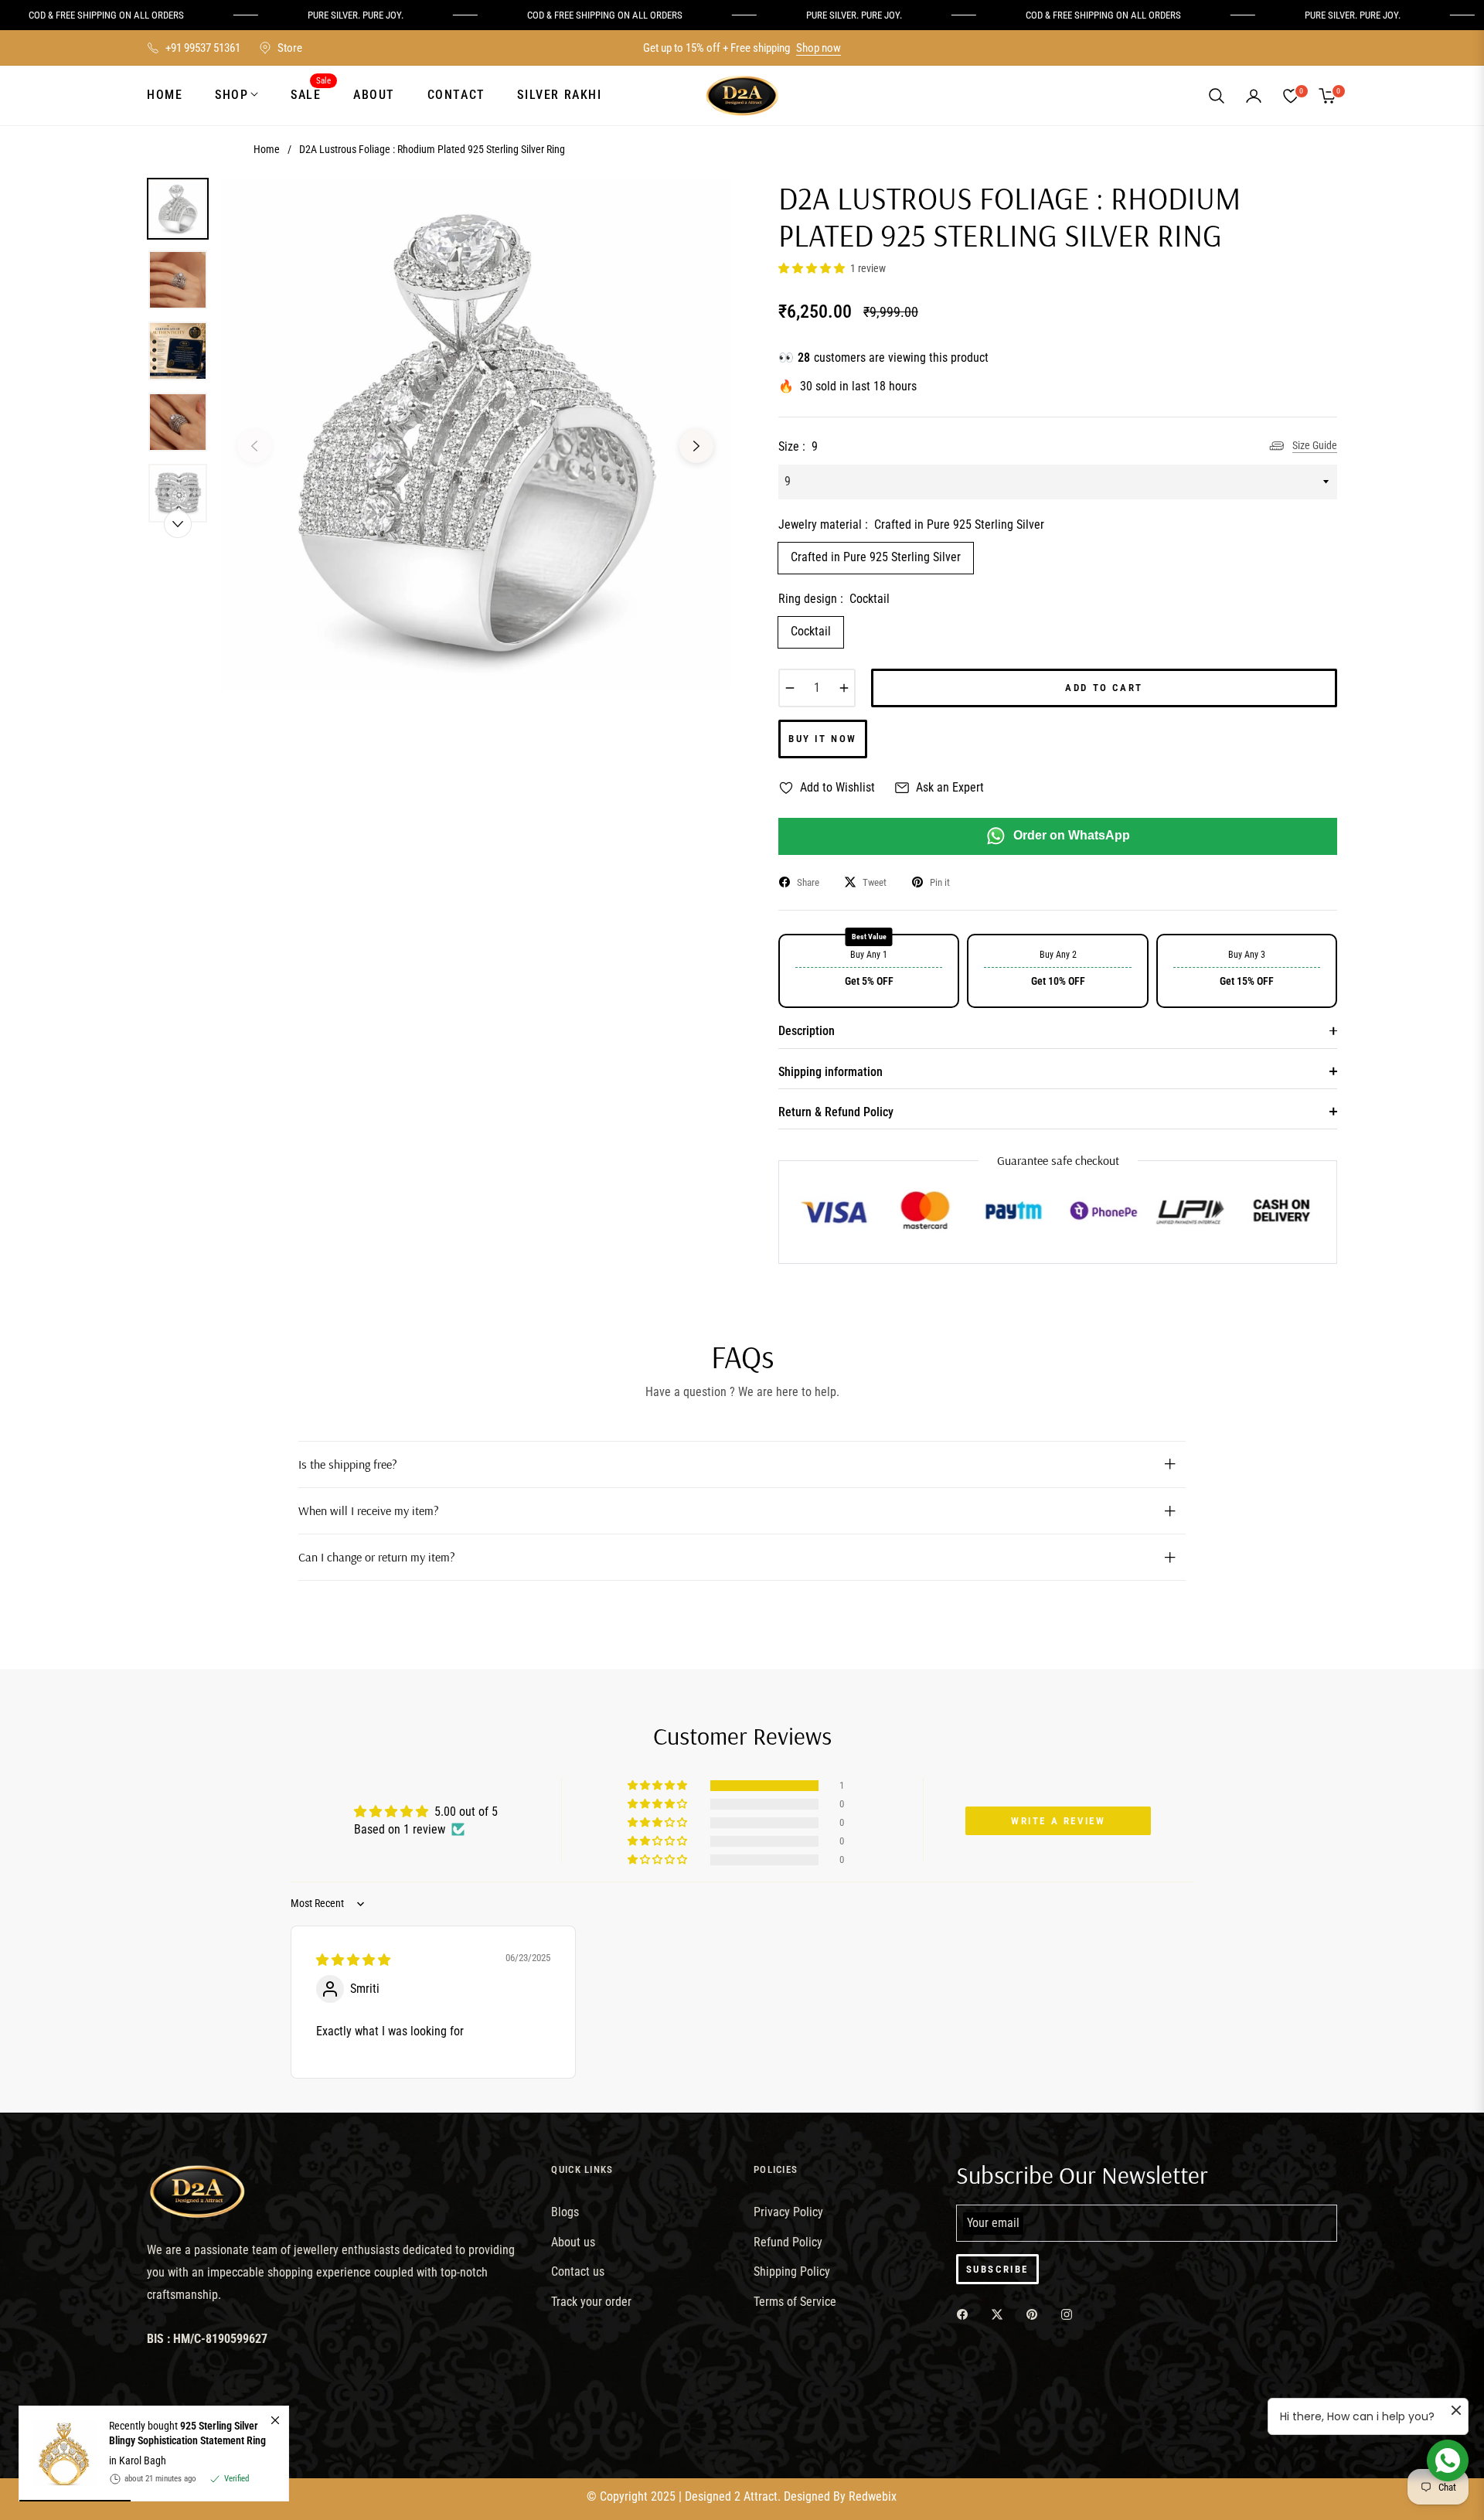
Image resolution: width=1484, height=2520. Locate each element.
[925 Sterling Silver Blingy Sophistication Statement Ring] (58, 2454)
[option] (475, 434)
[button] (1217, 96)
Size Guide (1315, 445)
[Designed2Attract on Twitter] (1001, 2314)
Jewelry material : (911, 524)
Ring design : (834, 599)
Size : (798, 446)
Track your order (591, 2302)
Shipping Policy (792, 2271)
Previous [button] (254, 446)
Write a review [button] (1058, 1821)
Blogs (565, 2212)
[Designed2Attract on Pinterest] (1036, 2314)
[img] (353, 1960)
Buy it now (823, 739)
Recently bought (187, 2433)
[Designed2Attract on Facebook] (966, 2314)
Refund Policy (788, 2242)
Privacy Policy (788, 2212)
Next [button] (696, 446)
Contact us (578, 2271)
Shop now (819, 48)
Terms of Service (795, 2302)
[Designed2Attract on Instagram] (1070, 2314)
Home (267, 149)
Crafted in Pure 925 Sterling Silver (876, 557)
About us (573, 2242)
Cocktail (811, 631)
